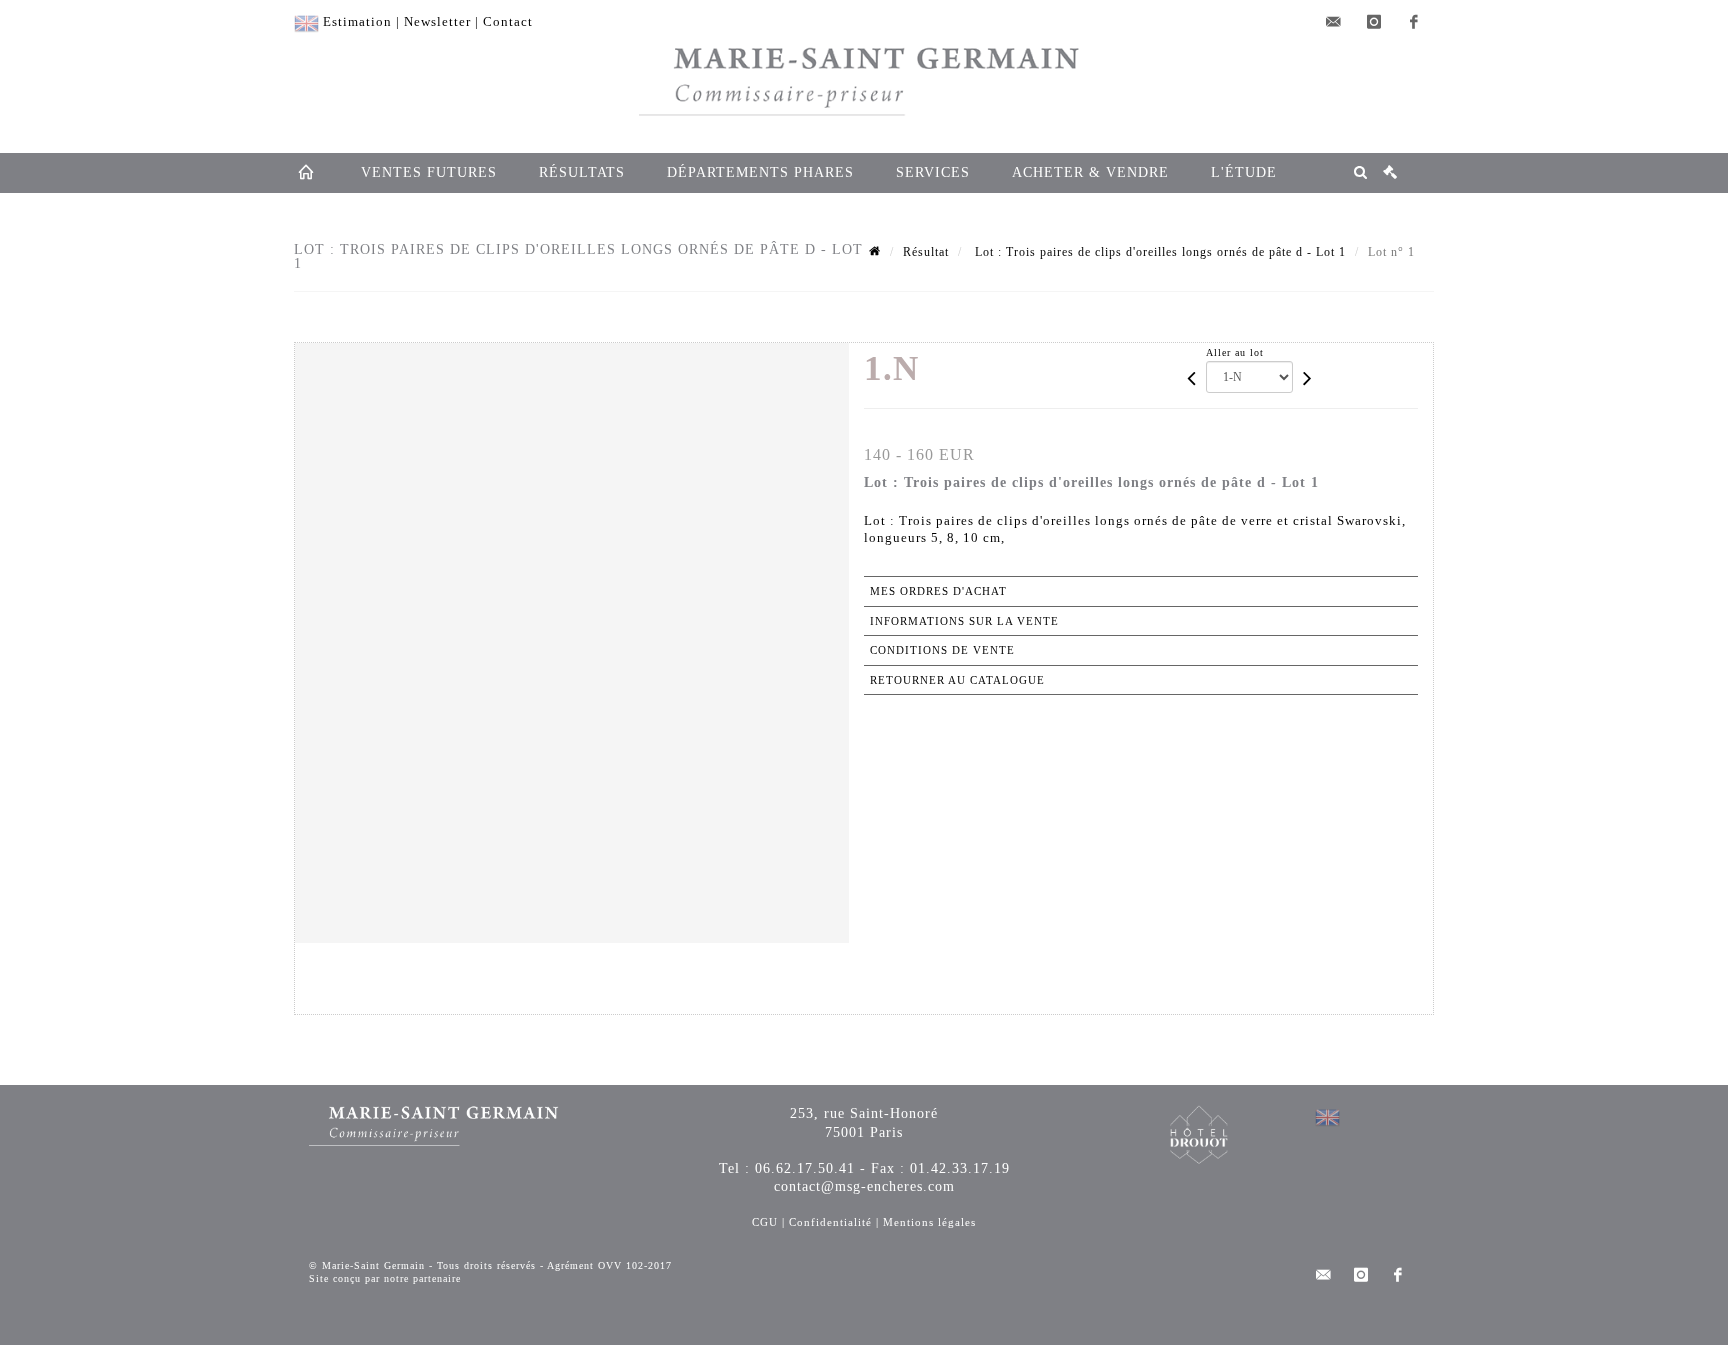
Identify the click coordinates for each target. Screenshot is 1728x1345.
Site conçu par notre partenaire (385, 1278)
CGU (765, 1222)
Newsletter (437, 21)
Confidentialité (830, 1222)
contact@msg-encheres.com (864, 1186)
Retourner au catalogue (957, 680)
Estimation (357, 21)
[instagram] (1374, 22)
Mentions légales (929, 1222)
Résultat (926, 252)
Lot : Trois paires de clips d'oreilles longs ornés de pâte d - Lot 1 (1158, 252)
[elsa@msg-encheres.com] (1334, 22)
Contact (508, 21)
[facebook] (1414, 22)
